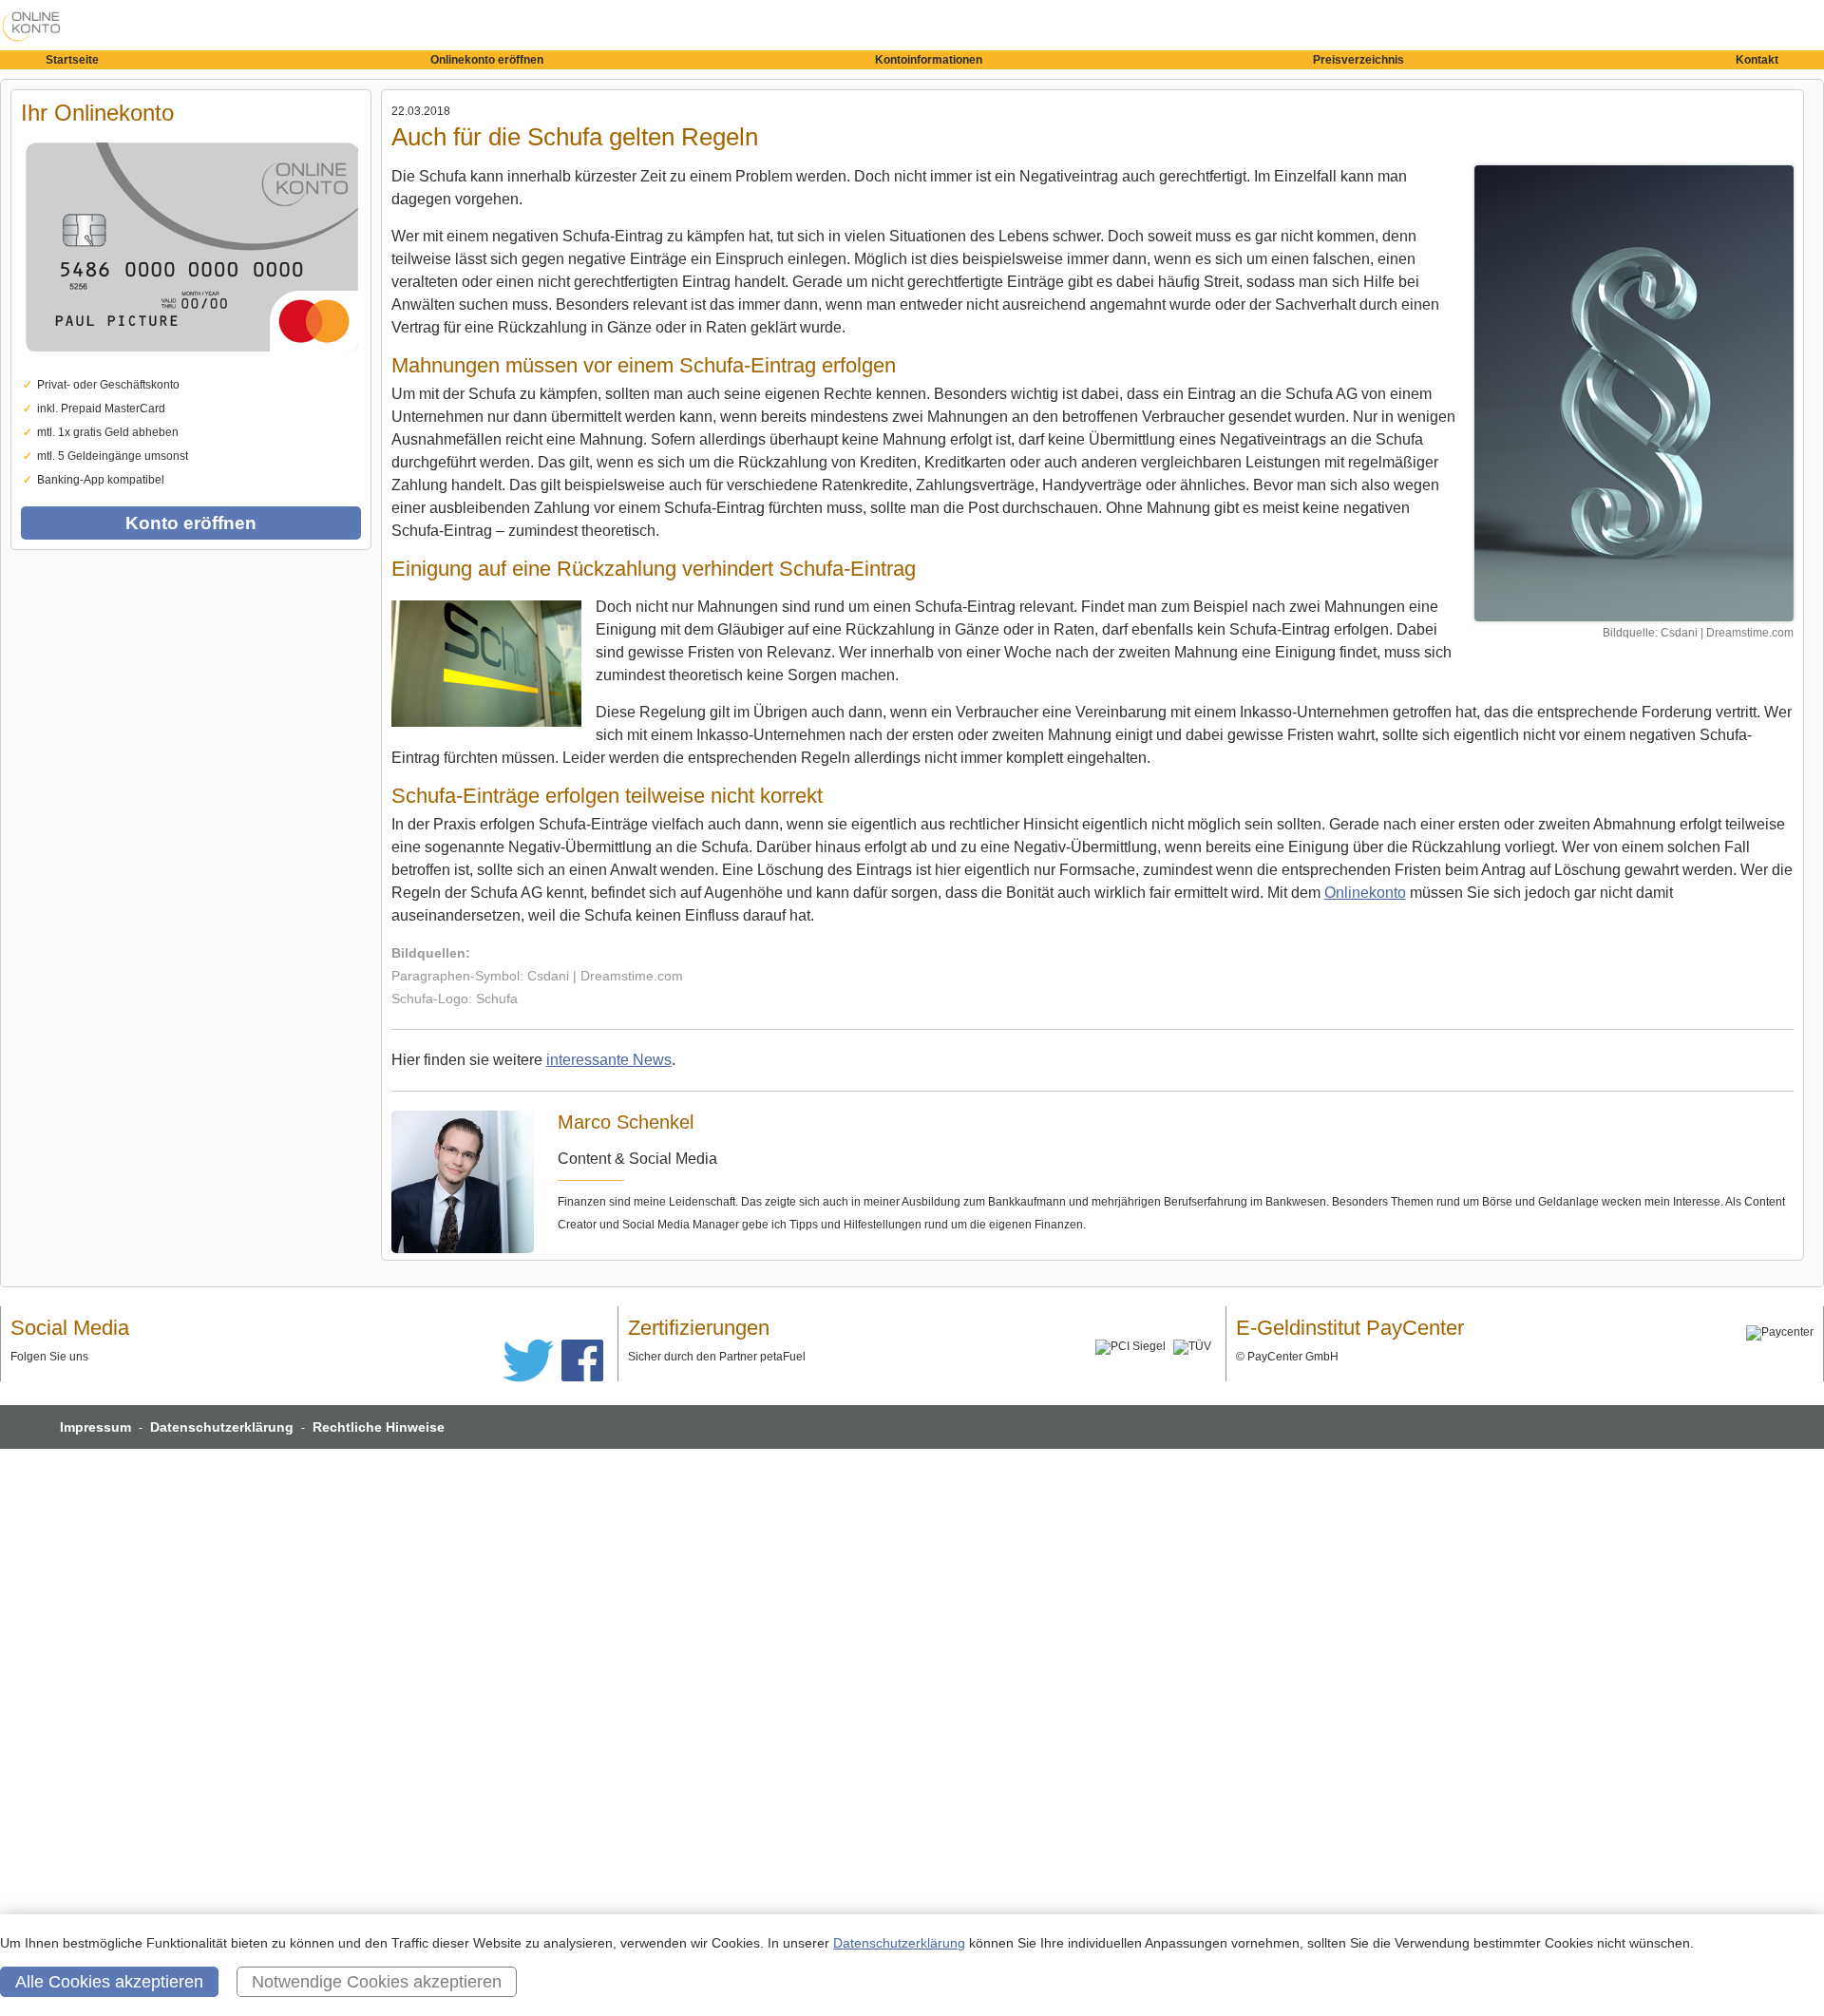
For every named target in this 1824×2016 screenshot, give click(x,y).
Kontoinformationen (929, 60)
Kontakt (1757, 60)
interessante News (609, 1060)
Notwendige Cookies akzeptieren (377, 1982)
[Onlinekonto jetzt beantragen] (1634, 393)
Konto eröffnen (191, 523)
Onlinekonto (1365, 893)
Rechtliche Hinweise (379, 1427)
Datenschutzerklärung (222, 1427)
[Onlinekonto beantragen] (191, 370)
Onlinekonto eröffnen (487, 60)
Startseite (72, 60)
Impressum (95, 1427)
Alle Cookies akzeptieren (109, 1982)
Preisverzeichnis (1358, 60)
